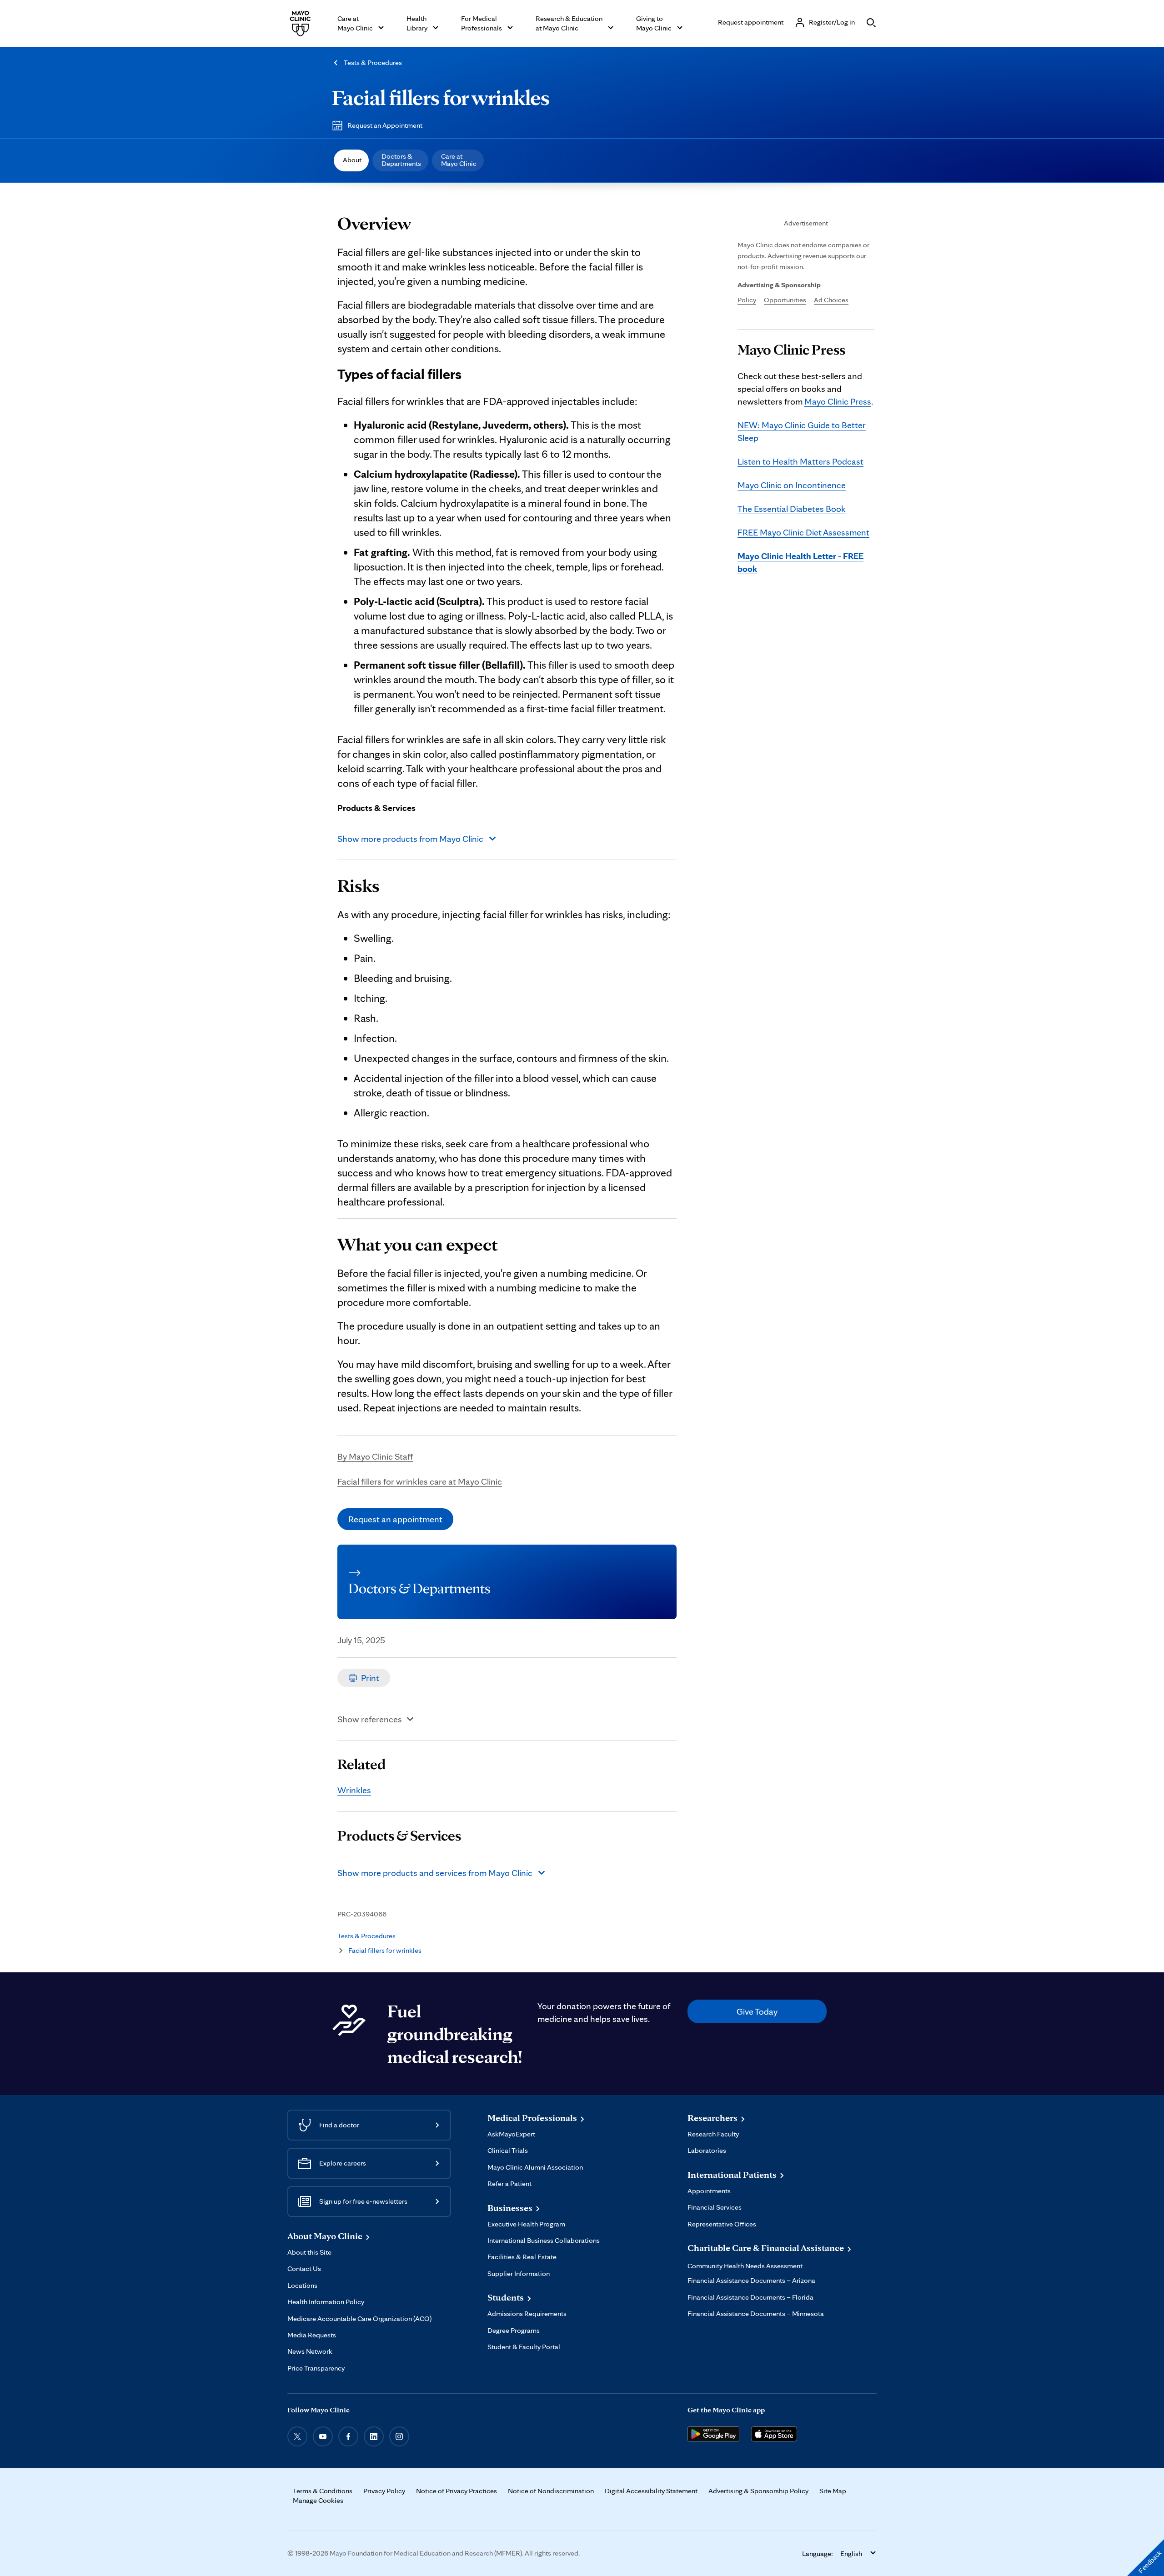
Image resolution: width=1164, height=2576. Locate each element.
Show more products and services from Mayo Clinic (435, 1873)
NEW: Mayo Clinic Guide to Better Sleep (802, 431)
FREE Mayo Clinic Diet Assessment (803, 532)
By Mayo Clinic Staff (375, 1456)
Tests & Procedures (373, 63)
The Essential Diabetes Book (792, 509)
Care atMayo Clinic (459, 160)
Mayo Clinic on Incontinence (792, 485)
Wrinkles (354, 1790)
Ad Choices (831, 300)
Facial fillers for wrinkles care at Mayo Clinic (420, 1481)
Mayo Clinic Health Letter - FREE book (800, 562)
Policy (747, 300)
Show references (370, 1719)
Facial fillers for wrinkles (441, 97)
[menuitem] (351, 160)
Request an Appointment (385, 125)
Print (370, 1678)
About (352, 160)
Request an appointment (395, 1519)
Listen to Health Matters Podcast (800, 461)
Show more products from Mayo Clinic (410, 839)
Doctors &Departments (401, 160)
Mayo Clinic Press (838, 401)
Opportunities (785, 300)
